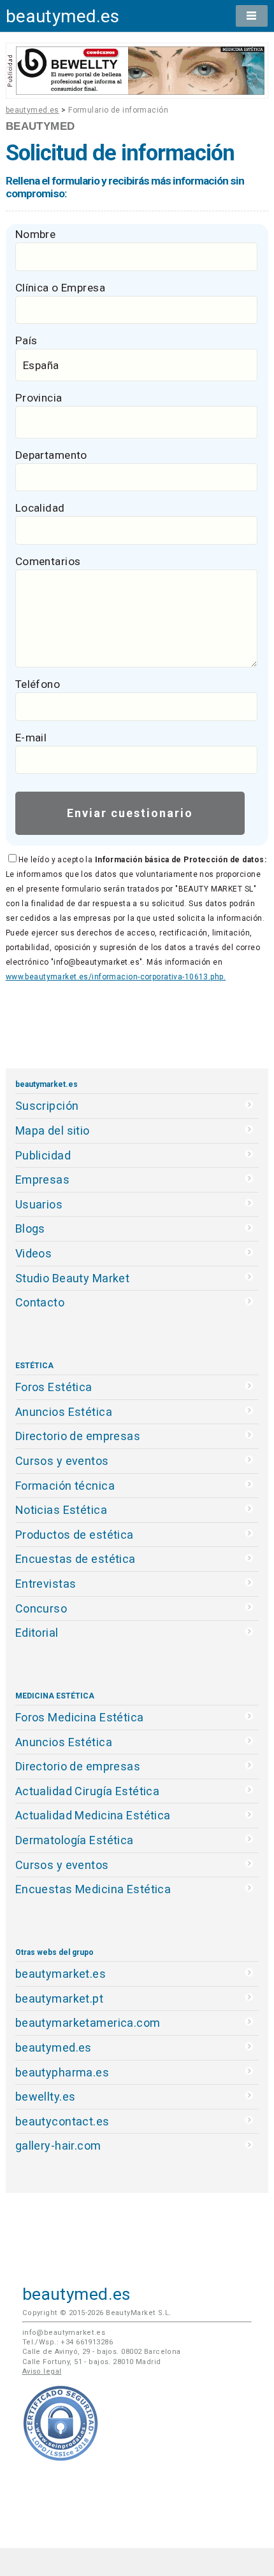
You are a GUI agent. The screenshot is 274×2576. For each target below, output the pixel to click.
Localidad (40, 508)
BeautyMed (40, 126)
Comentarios (48, 561)
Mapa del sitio (53, 1130)
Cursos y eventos (62, 1461)
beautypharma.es (62, 2072)
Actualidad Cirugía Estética (88, 1791)
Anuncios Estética (64, 1412)
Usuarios (39, 1204)
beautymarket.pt (60, 1998)
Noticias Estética (61, 1510)
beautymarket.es (61, 1974)
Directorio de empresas (78, 1436)
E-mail (31, 738)
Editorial (37, 1633)
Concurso (41, 1608)
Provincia (39, 398)
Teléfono (38, 684)
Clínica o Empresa (60, 288)
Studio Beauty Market (73, 1278)
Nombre (36, 234)
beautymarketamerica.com (88, 2023)
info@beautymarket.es (64, 2333)
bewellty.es (46, 2096)
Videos (34, 1253)
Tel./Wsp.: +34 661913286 (68, 2342)
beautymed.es (63, 16)
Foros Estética (54, 1387)
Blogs (30, 1228)
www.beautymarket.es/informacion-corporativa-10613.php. (116, 977)
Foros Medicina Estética (80, 1717)
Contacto (40, 1302)
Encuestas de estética (76, 1559)
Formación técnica (65, 1486)
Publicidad (43, 1155)
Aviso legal (42, 2371)
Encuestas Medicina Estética (93, 1889)
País (26, 340)
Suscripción (47, 1106)
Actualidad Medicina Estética (93, 1815)
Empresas (42, 1179)
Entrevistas (46, 1584)
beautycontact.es (62, 2121)
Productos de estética (75, 1535)
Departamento (51, 455)
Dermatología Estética (75, 1840)
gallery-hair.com (58, 2145)
